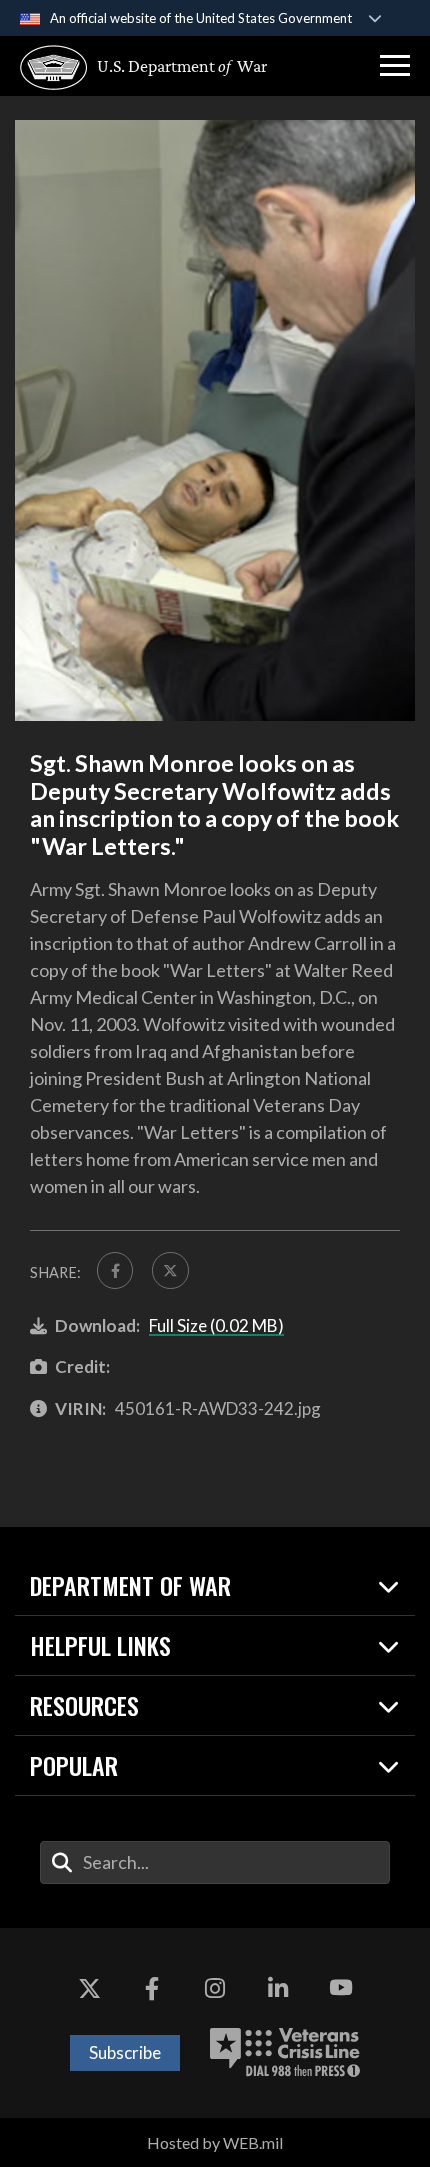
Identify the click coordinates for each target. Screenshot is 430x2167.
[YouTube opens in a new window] (341, 1988)
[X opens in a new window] (89, 1988)
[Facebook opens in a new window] (152, 1988)
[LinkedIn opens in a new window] (278, 1988)
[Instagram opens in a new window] (215, 1988)
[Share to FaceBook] (115, 1270)
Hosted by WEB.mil (215, 2142)
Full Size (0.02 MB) (216, 1325)
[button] (395, 66)
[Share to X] (170, 1270)
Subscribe (125, 2052)
